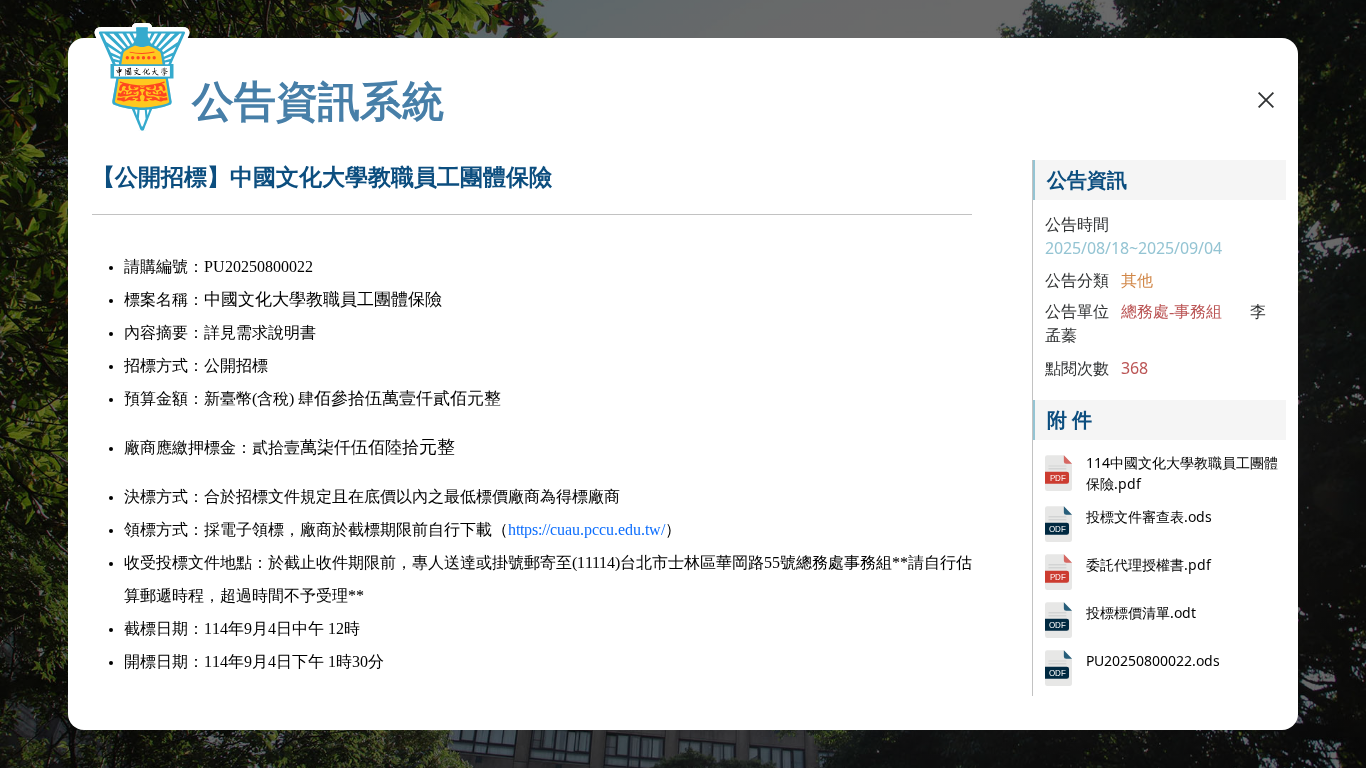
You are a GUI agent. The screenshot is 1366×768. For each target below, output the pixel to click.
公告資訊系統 (318, 100)
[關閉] (1266, 98)
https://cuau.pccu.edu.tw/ (586, 529)
